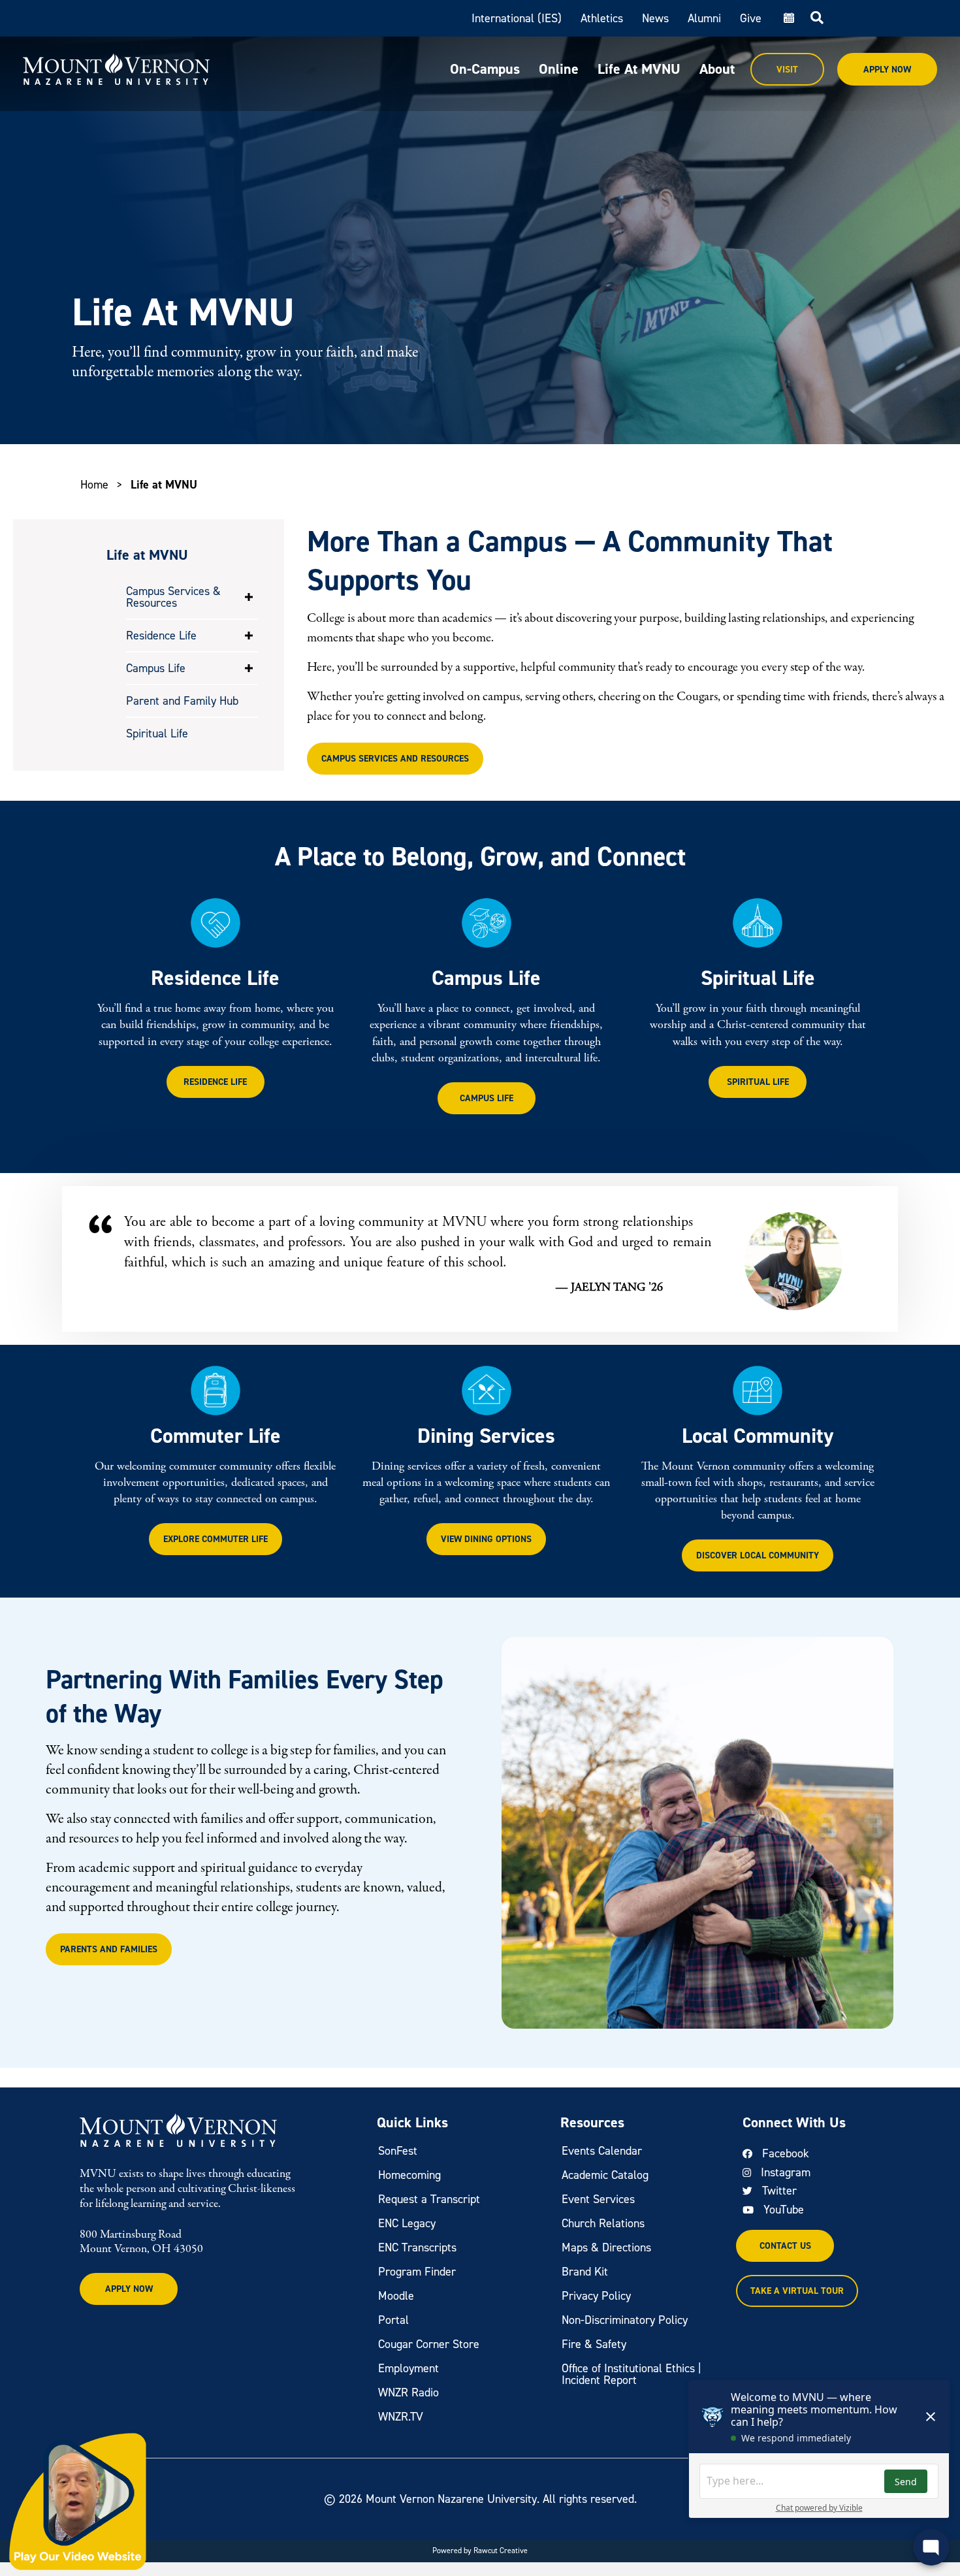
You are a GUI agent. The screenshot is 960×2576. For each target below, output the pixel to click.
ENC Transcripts (417, 2247)
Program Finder (417, 2272)
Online (559, 69)
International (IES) (517, 18)
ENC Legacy (407, 2223)
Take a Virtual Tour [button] (797, 2291)
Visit (787, 70)
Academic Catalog (605, 2175)
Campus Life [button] (487, 1098)
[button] (249, 597)
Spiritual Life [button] (758, 1082)
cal (788, 18)
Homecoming (409, 2175)
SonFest (398, 2151)
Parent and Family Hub (182, 701)
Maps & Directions (606, 2247)
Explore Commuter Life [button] (216, 1539)
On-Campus (485, 69)
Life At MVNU (639, 69)
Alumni (704, 18)
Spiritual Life (157, 733)
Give (751, 18)
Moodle (396, 2296)
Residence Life (161, 636)
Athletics (602, 18)
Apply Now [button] (129, 2289)
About (717, 69)
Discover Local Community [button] (758, 1555)
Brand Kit (585, 2272)
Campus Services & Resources (173, 597)
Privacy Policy (596, 2296)
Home (94, 485)
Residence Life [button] (215, 1082)
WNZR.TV (401, 2417)
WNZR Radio (408, 2392)
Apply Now (887, 70)
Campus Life (156, 668)
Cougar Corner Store (429, 2344)
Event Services (598, 2199)
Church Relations (603, 2223)
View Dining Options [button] (486, 1539)
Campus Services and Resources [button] (395, 759)
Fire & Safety (594, 2344)
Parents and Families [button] (109, 1949)
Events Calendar (602, 2151)
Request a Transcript (429, 2199)
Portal (393, 2320)
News (655, 18)
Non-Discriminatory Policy (625, 2320)
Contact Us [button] (785, 2246)
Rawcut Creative (501, 2551)
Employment (408, 2368)
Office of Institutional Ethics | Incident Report (632, 2374)
